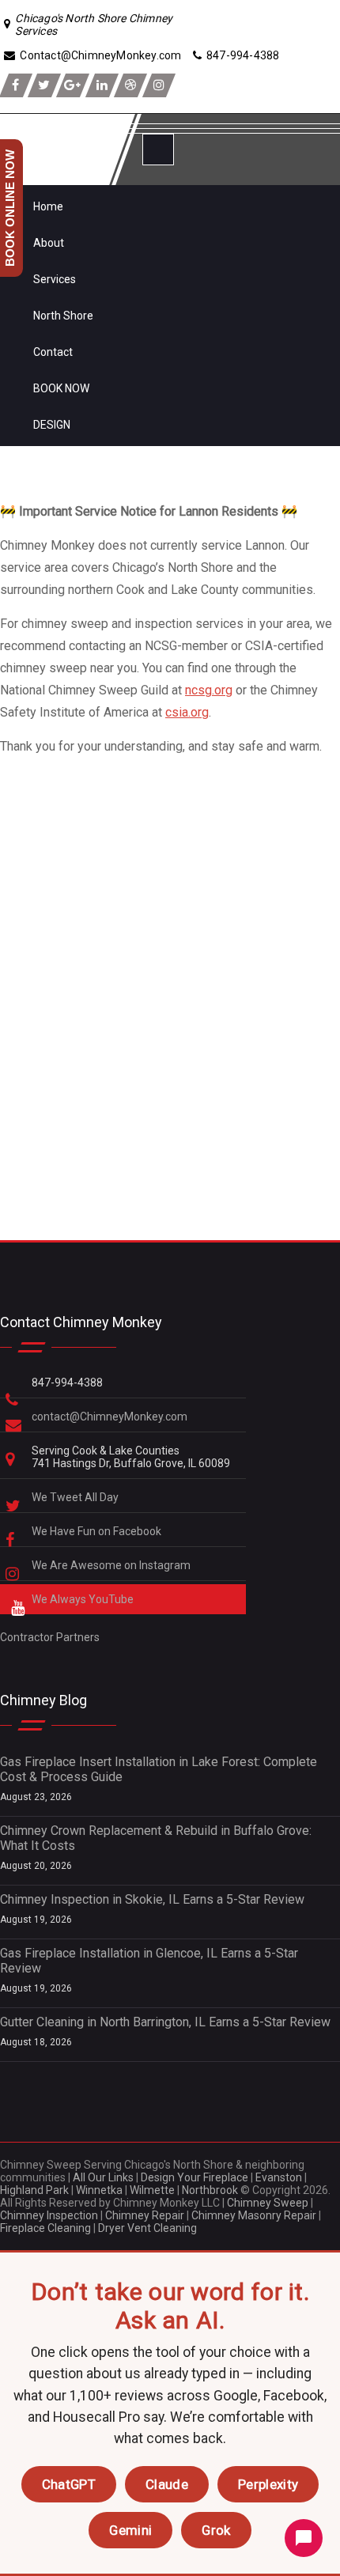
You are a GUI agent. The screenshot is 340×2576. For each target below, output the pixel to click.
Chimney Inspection (49, 2215)
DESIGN (52, 425)
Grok (216, 2530)
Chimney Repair (145, 2215)
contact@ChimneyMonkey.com (110, 1417)
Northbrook (210, 2190)
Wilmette (152, 2190)
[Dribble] (130, 85)
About (49, 243)
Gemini (130, 2530)
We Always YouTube (84, 1599)
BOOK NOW (61, 388)
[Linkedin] (102, 85)
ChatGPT (69, 2484)
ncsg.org (209, 690)
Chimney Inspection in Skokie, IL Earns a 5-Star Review (152, 1899)
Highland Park (34, 2190)
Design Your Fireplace (195, 2177)
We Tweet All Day (76, 1497)
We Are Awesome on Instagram (112, 1565)
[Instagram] (159, 85)
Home (48, 206)
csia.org (187, 712)
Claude (167, 2484)
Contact (53, 352)
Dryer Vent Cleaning (147, 2228)
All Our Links (103, 2177)
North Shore (63, 316)
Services (55, 279)
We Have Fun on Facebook (98, 1531)
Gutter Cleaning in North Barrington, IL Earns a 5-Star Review (165, 2022)
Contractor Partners (50, 1637)
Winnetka (99, 2190)
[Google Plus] (73, 85)
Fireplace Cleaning (45, 2228)
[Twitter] (44, 85)
